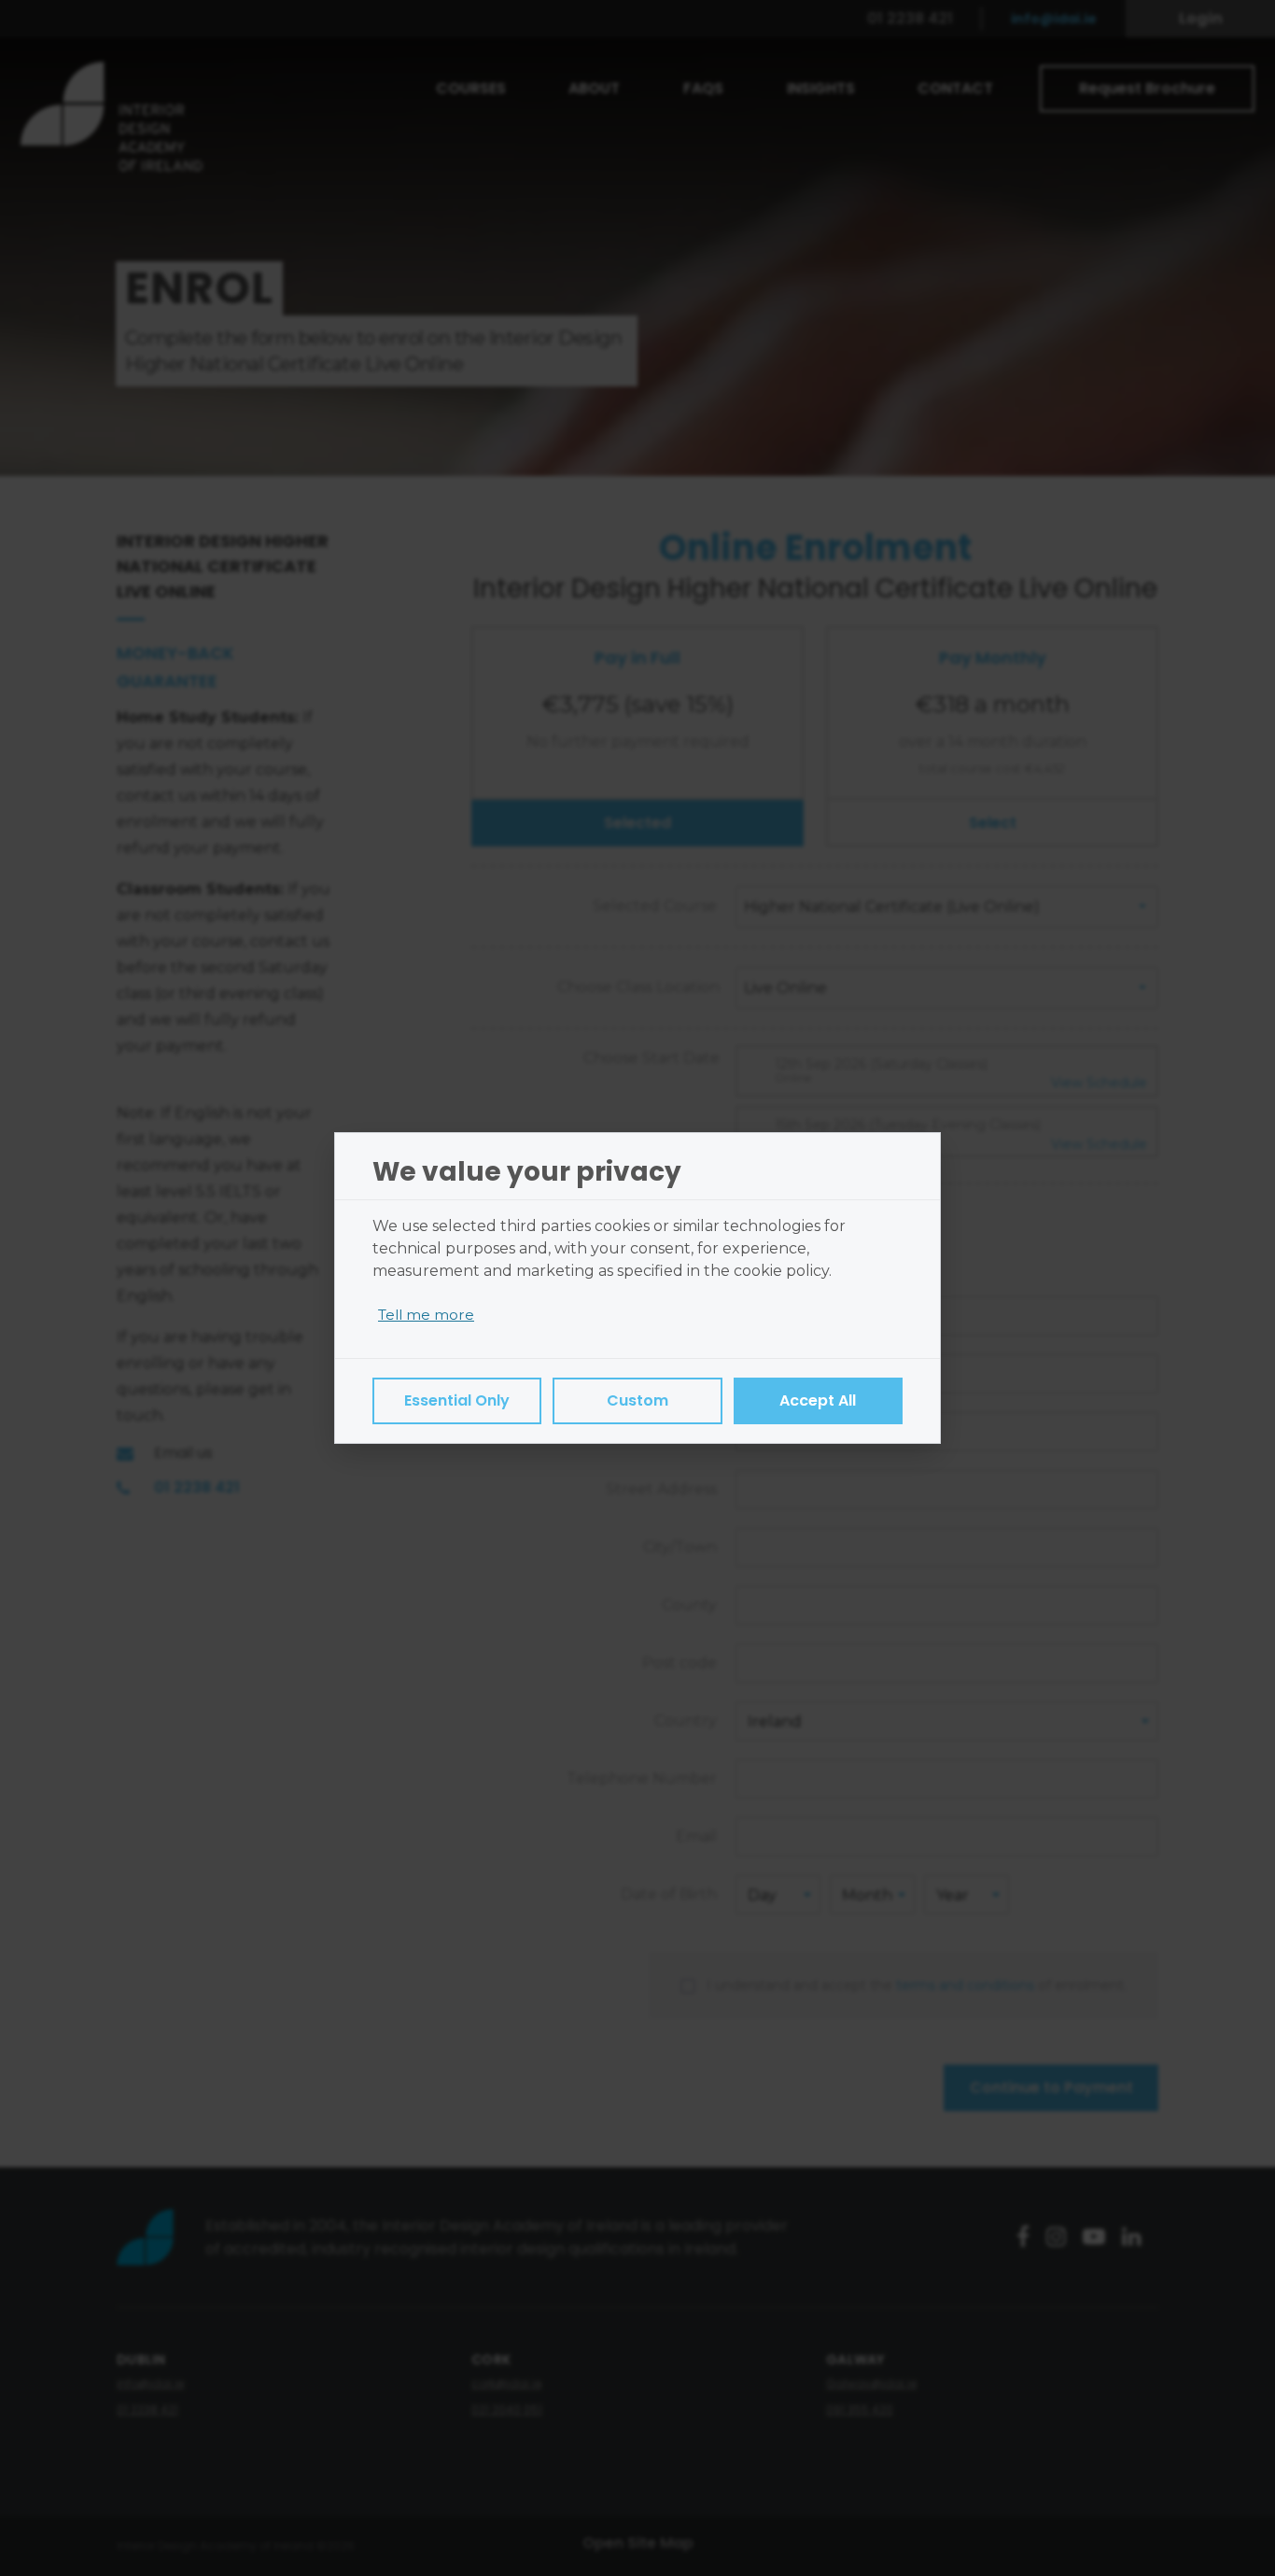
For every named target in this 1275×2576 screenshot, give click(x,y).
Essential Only (457, 1400)
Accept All (818, 1400)
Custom (637, 1400)
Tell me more (426, 1315)
